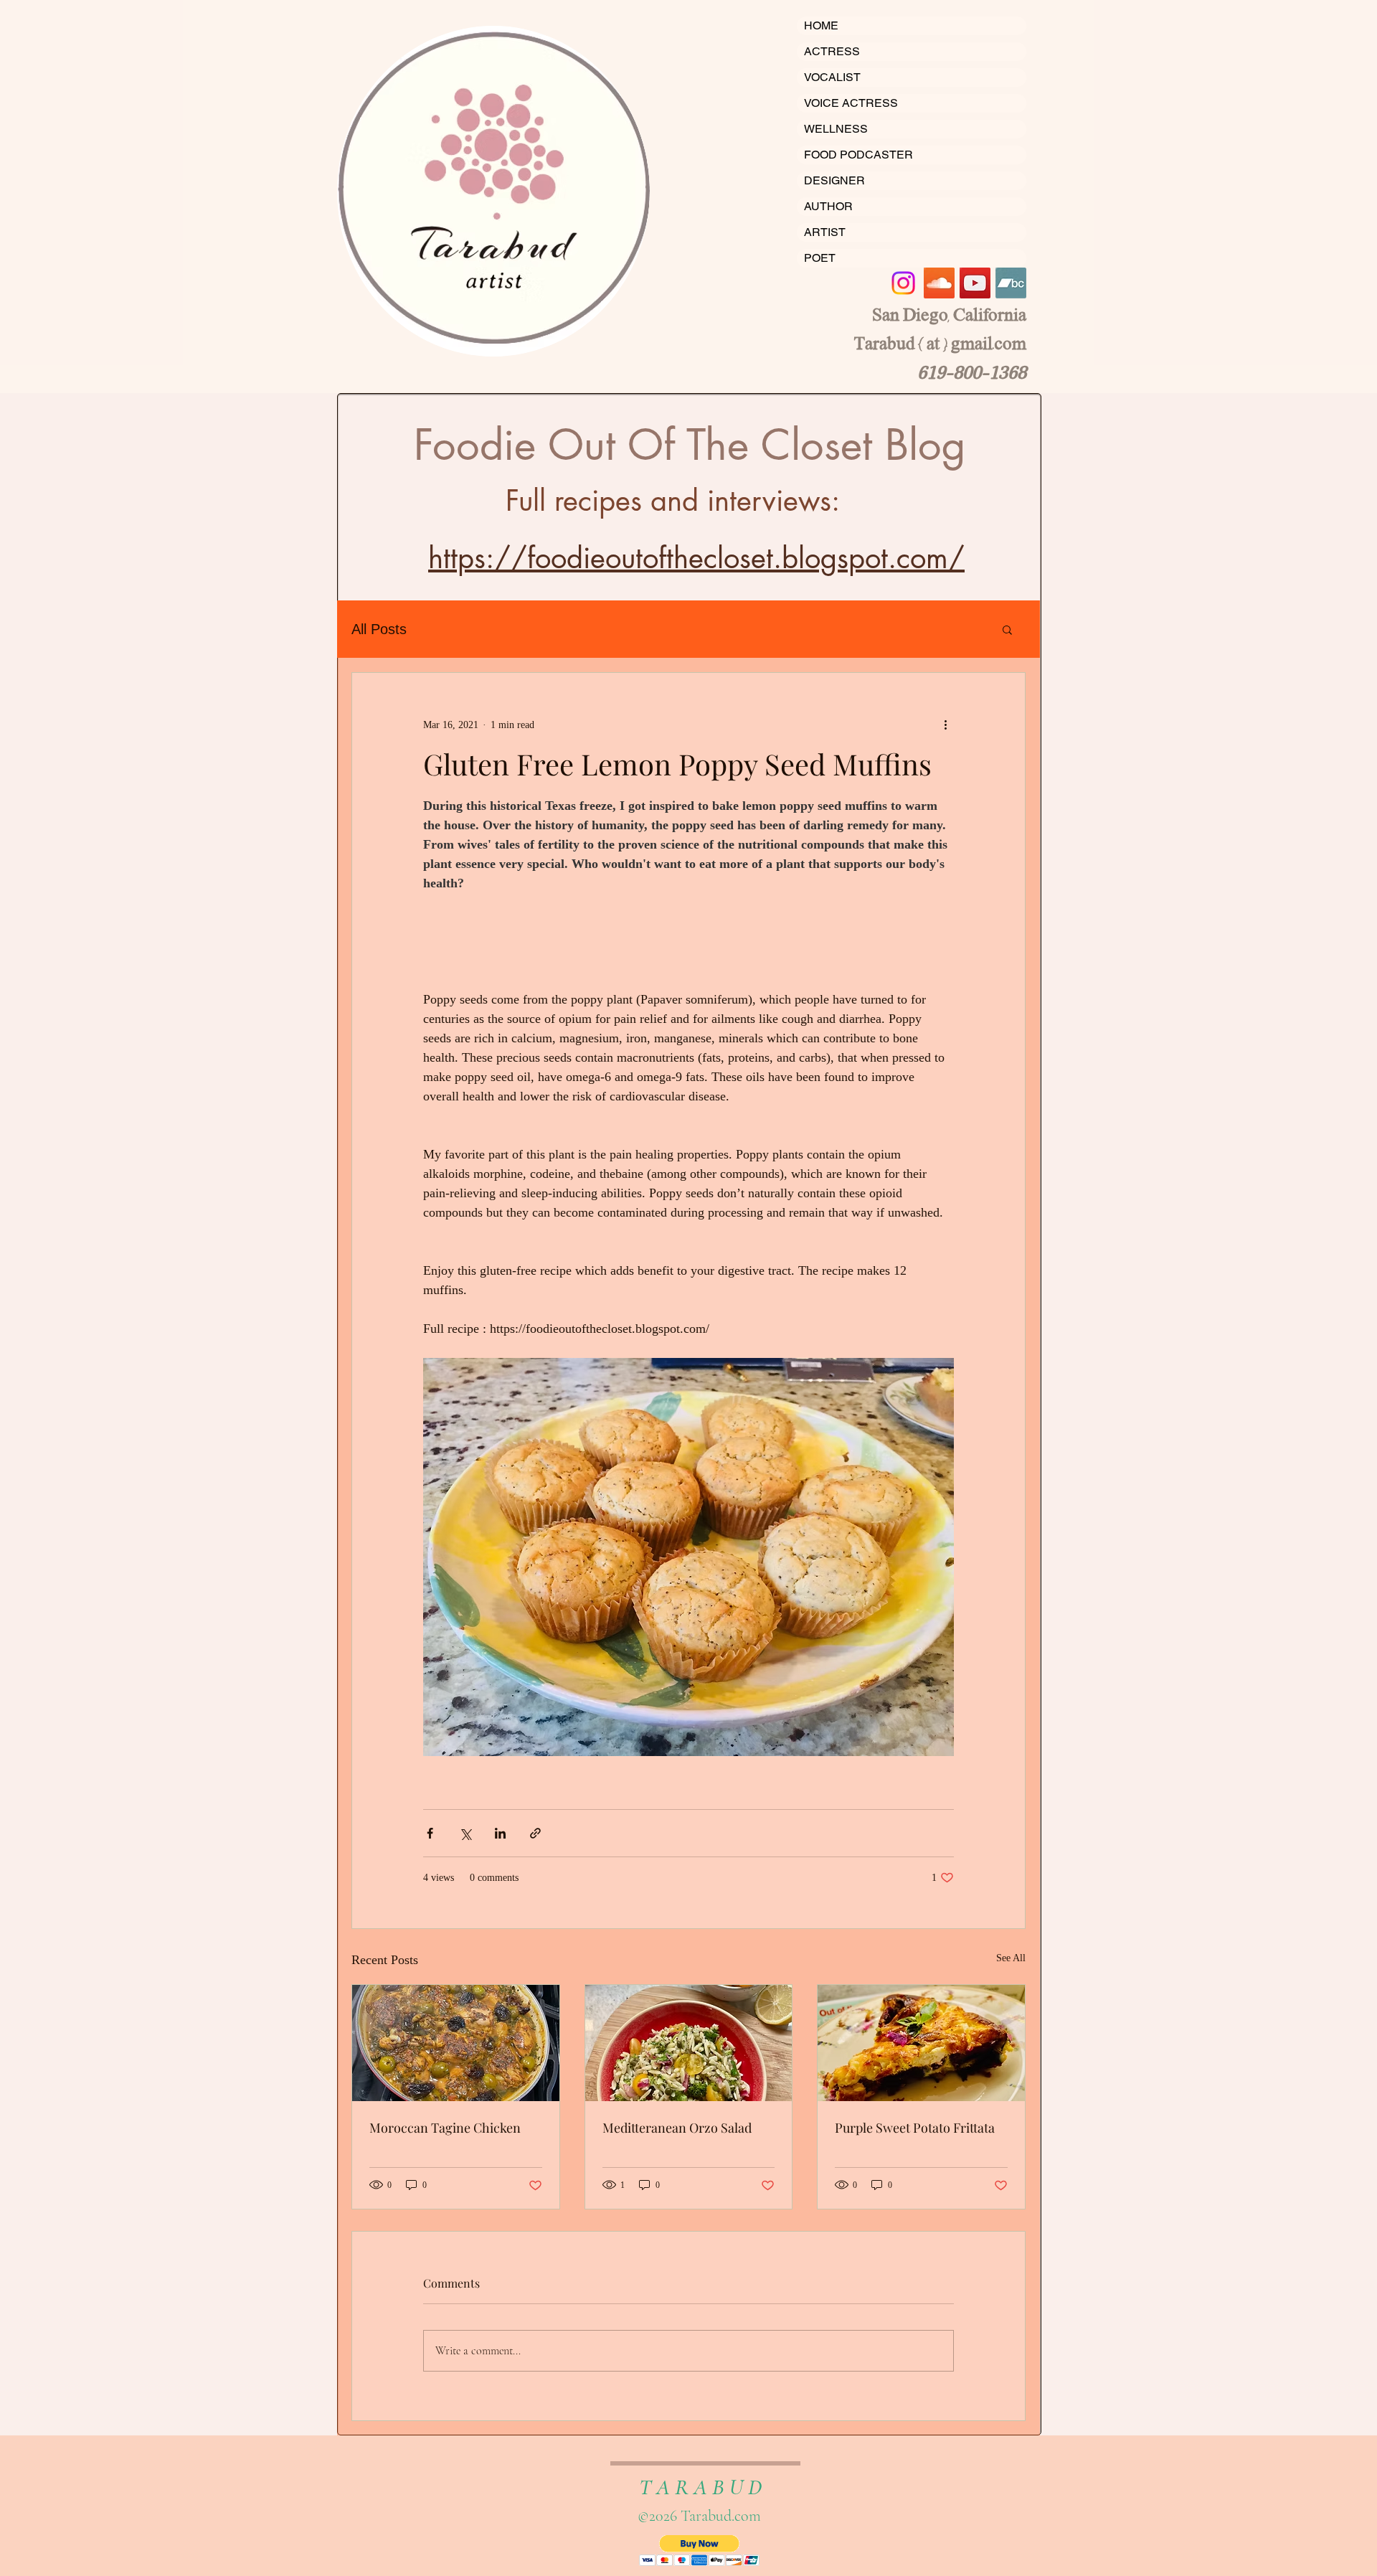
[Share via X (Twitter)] (465, 1833)
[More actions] (945, 725)
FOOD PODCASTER (858, 155)
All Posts (379, 629)
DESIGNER (834, 180)
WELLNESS (836, 129)
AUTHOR (828, 206)
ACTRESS (832, 51)
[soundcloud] (939, 283)
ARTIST (825, 232)
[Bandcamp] (1011, 283)
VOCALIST (832, 77)
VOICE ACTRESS (851, 103)
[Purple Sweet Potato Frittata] (921, 2043)
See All (1011, 1958)
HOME (821, 25)
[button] (1007, 629)
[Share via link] (535, 1833)
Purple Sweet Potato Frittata (915, 2128)
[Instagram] (903, 283)
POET (820, 258)
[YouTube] (975, 283)
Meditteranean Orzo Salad (677, 2128)
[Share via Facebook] (430, 1833)
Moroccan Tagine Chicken (445, 2128)
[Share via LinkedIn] (500, 1833)
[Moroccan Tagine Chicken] (456, 2043)
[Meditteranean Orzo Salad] (689, 2043)
